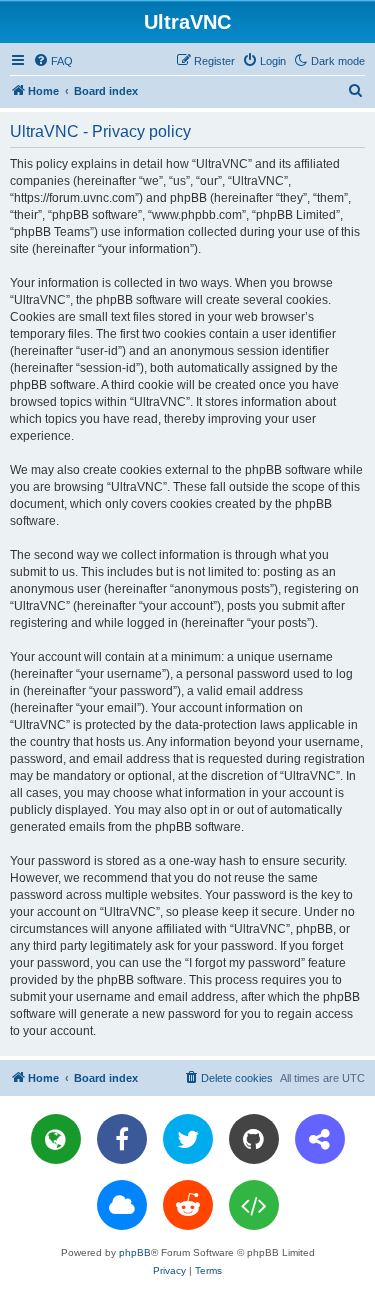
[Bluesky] (122, 1205)
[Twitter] (188, 1139)
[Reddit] (188, 1205)
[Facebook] (122, 1139)
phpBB (135, 1252)
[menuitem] (53, 61)
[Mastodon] (320, 1139)
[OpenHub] (254, 1205)
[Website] (56, 1139)
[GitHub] (254, 1139)
